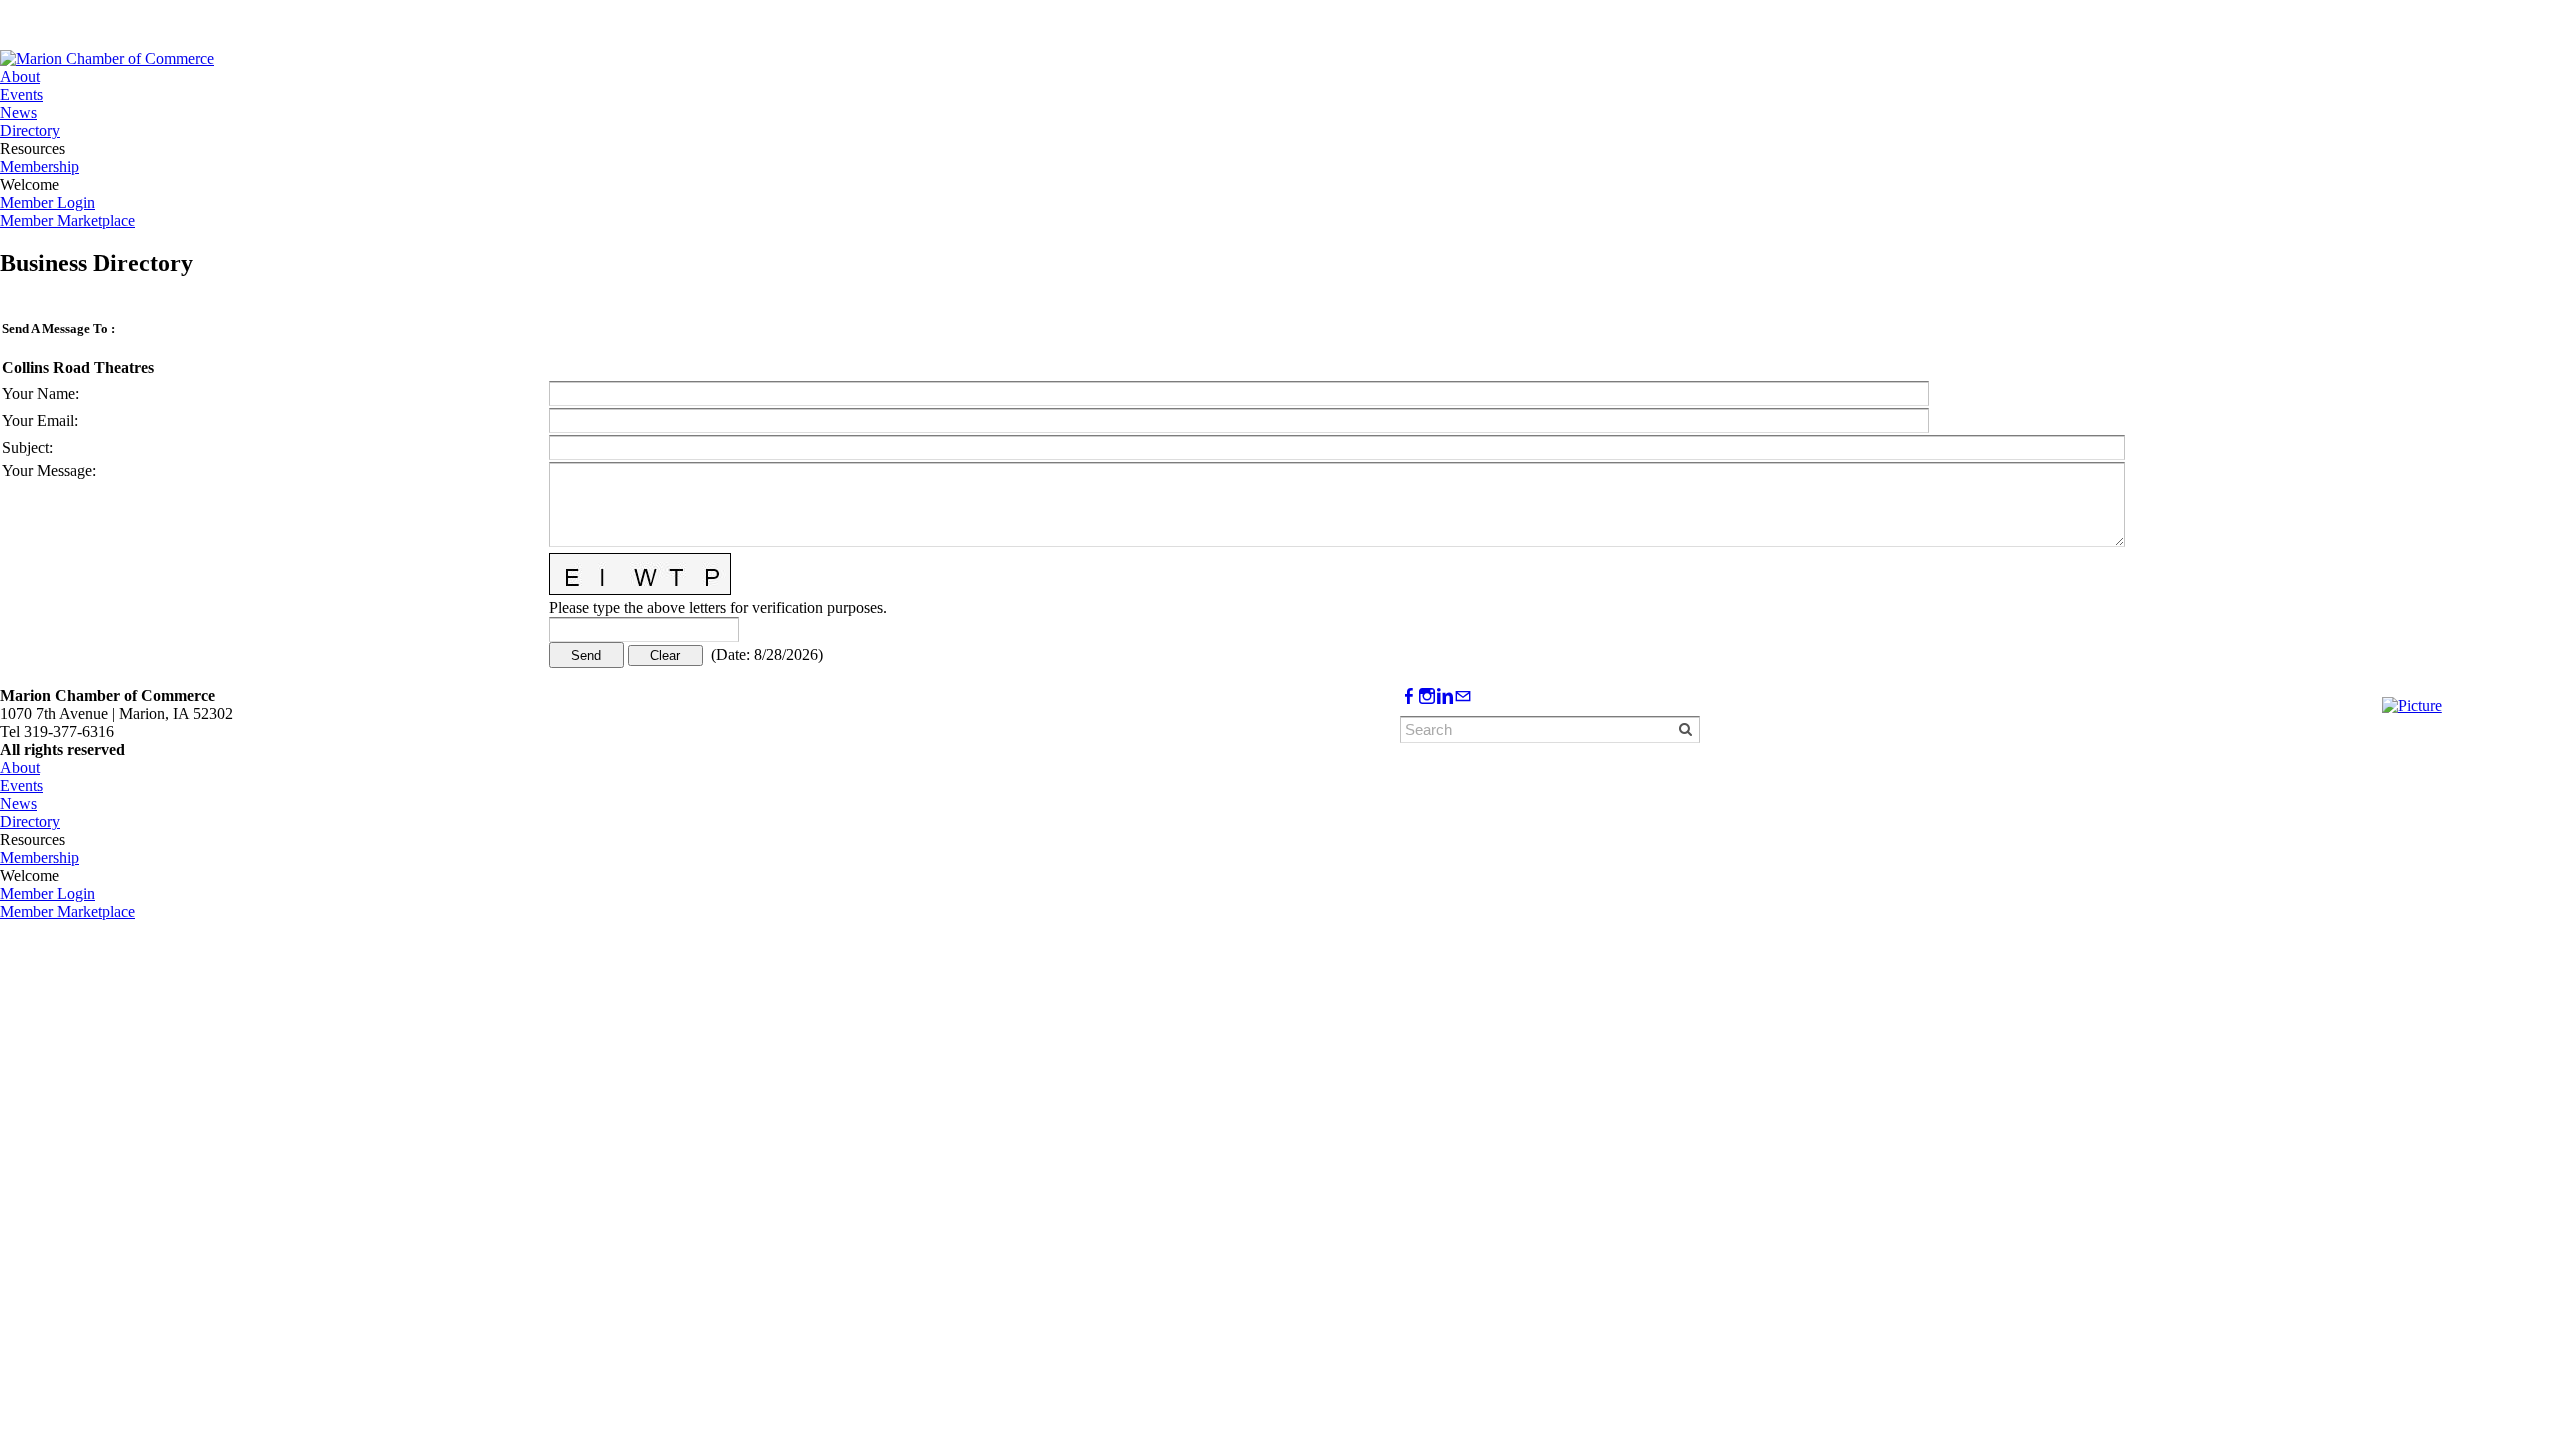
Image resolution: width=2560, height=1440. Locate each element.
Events (21, 94)
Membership (39, 166)
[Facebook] (1409, 696)
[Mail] (1463, 696)
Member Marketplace (67, 220)
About (20, 76)
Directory (30, 130)
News (18, 112)
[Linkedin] (1445, 696)
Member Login (47, 202)
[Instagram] (1427, 696)
